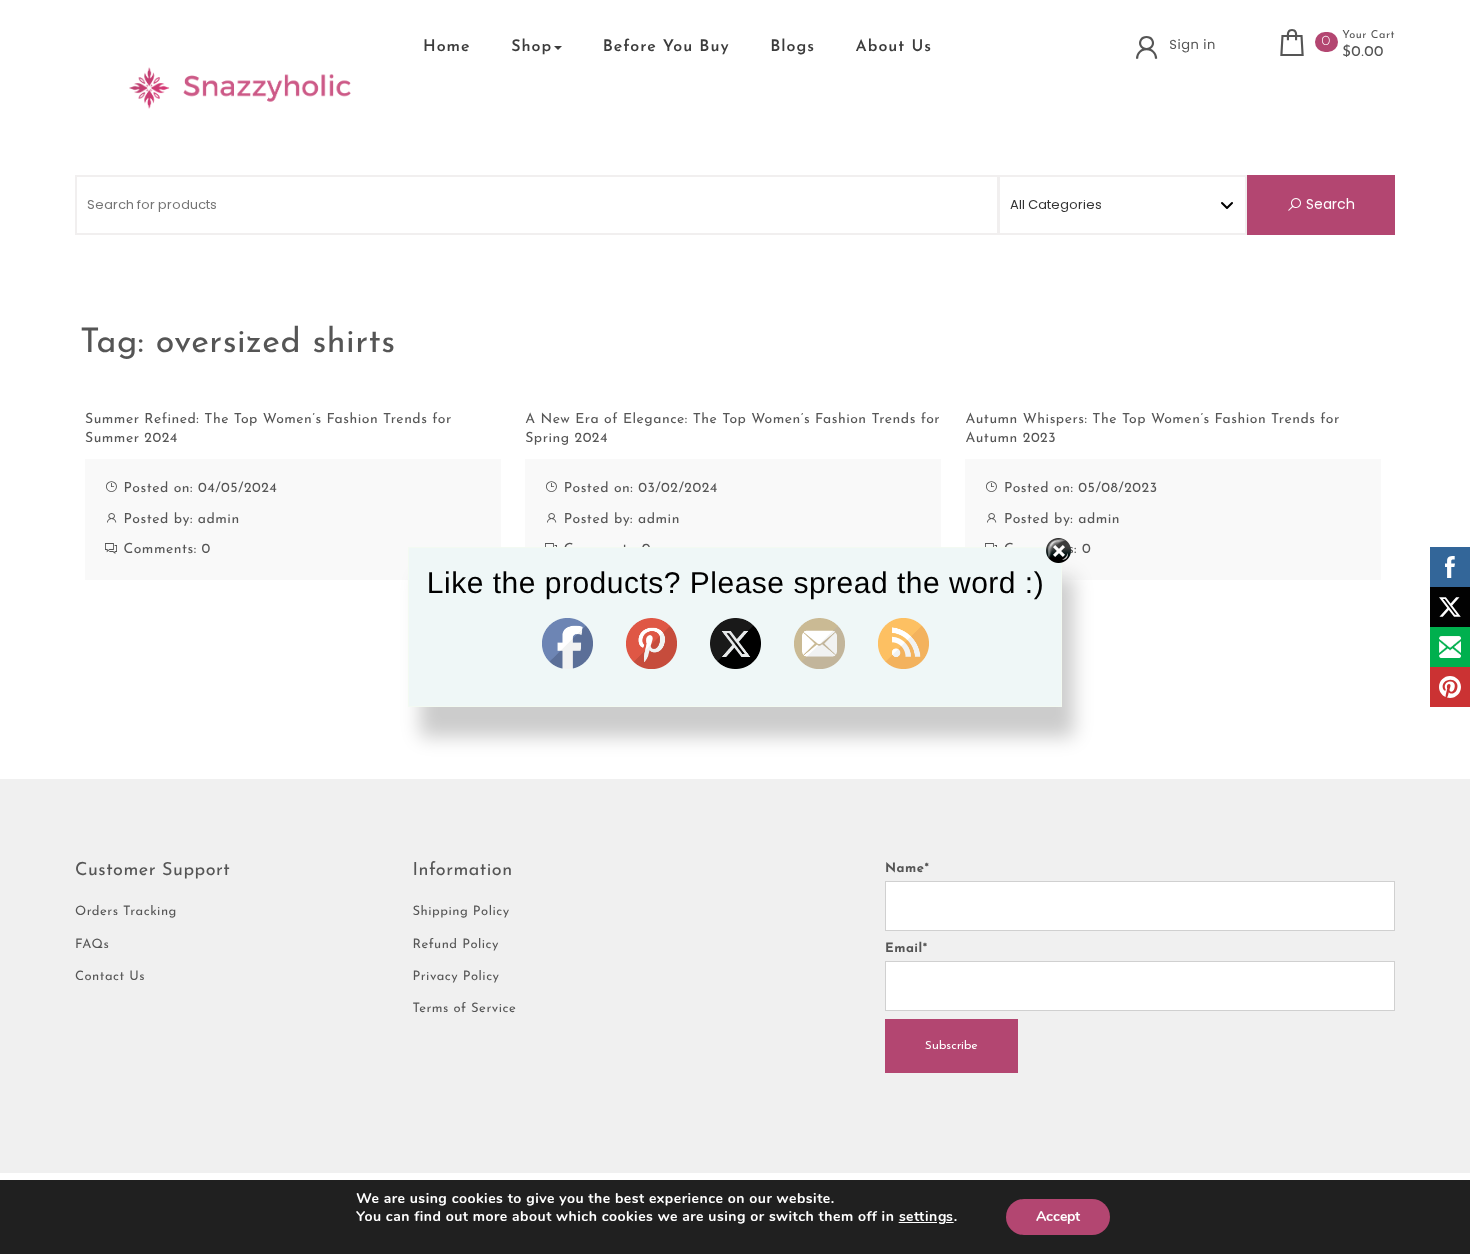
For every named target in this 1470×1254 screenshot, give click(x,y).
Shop (531, 47)
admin (219, 519)
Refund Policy (456, 945)
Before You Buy (666, 47)
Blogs (792, 47)
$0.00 (1363, 53)
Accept (1058, 1216)
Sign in (1192, 44)
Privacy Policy (456, 977)
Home (447, 47)
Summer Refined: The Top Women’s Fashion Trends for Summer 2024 (268, 429)
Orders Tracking (126, 912)
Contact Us (110, 977)
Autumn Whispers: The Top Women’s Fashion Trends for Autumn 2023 (1152, 429)
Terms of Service (465, 1009)
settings (926, 1217)
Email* (906, 949)
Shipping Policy (461, 912)
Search (1328, 204)
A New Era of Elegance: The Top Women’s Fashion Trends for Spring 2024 (732, 429)
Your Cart (1368, 35)
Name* (907, 869)
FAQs (92, 945)
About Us (894, 47)
